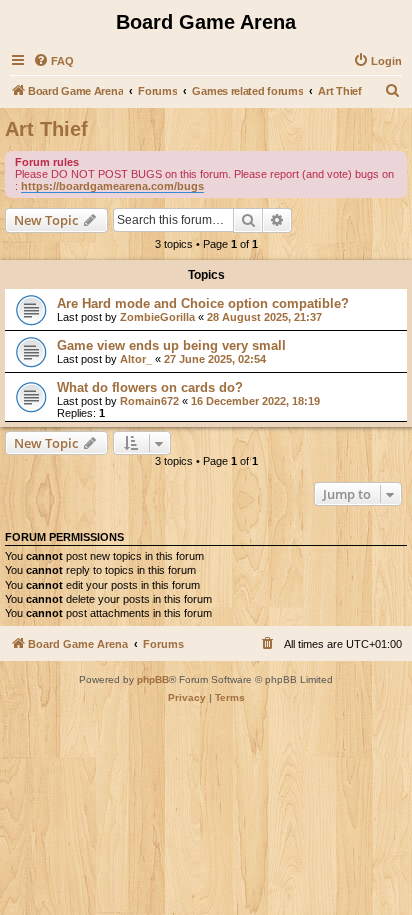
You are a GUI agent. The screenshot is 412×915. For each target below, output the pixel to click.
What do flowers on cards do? (150, 387)
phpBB (153, 679)
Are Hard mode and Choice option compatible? (203, 303)
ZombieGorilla (157, 317)
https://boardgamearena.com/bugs (112, 186)
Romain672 (149, 401)
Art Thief (46, 129)
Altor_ (136, 359)
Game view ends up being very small (171, 345)
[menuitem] (53, 61)
